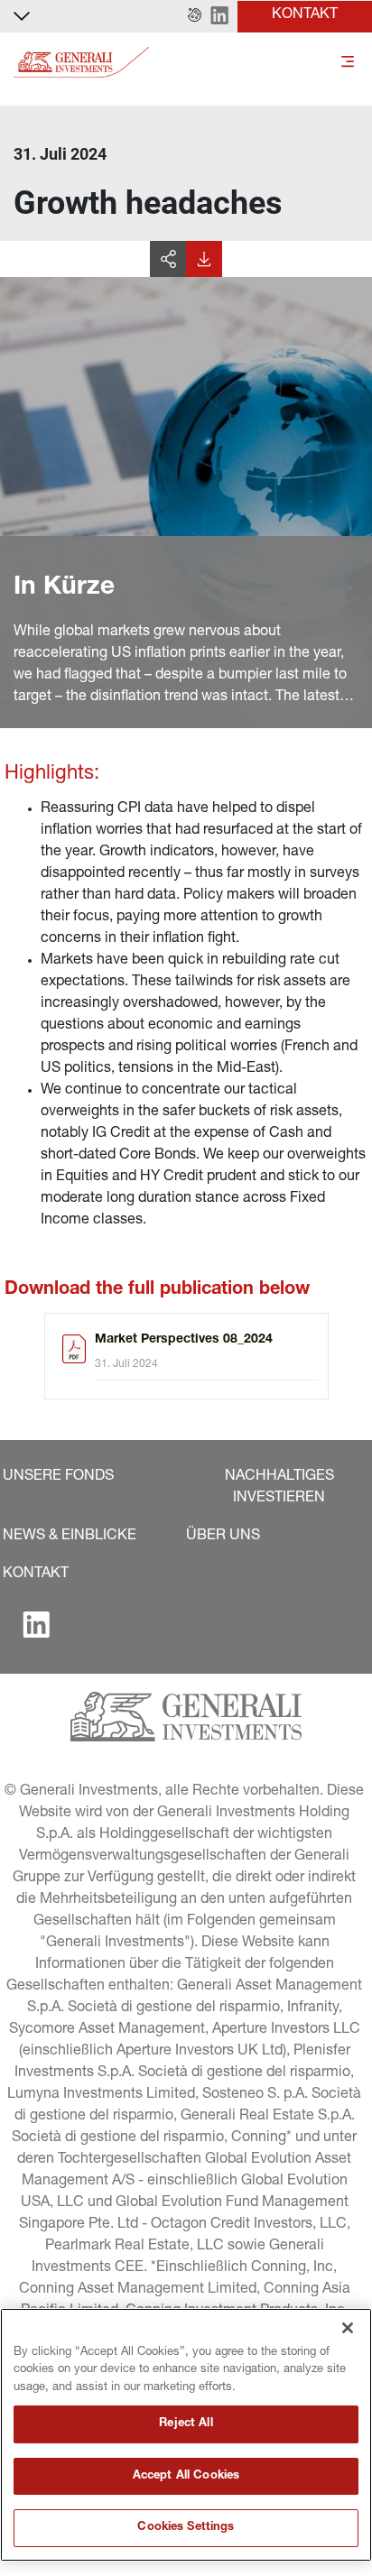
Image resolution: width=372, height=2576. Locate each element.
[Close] (348, 2328)
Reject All (186, 2424)
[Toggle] (348, 63)
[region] (186, 2435)
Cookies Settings (186, 2528)
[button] (195, 16)
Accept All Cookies (186, 2476)
